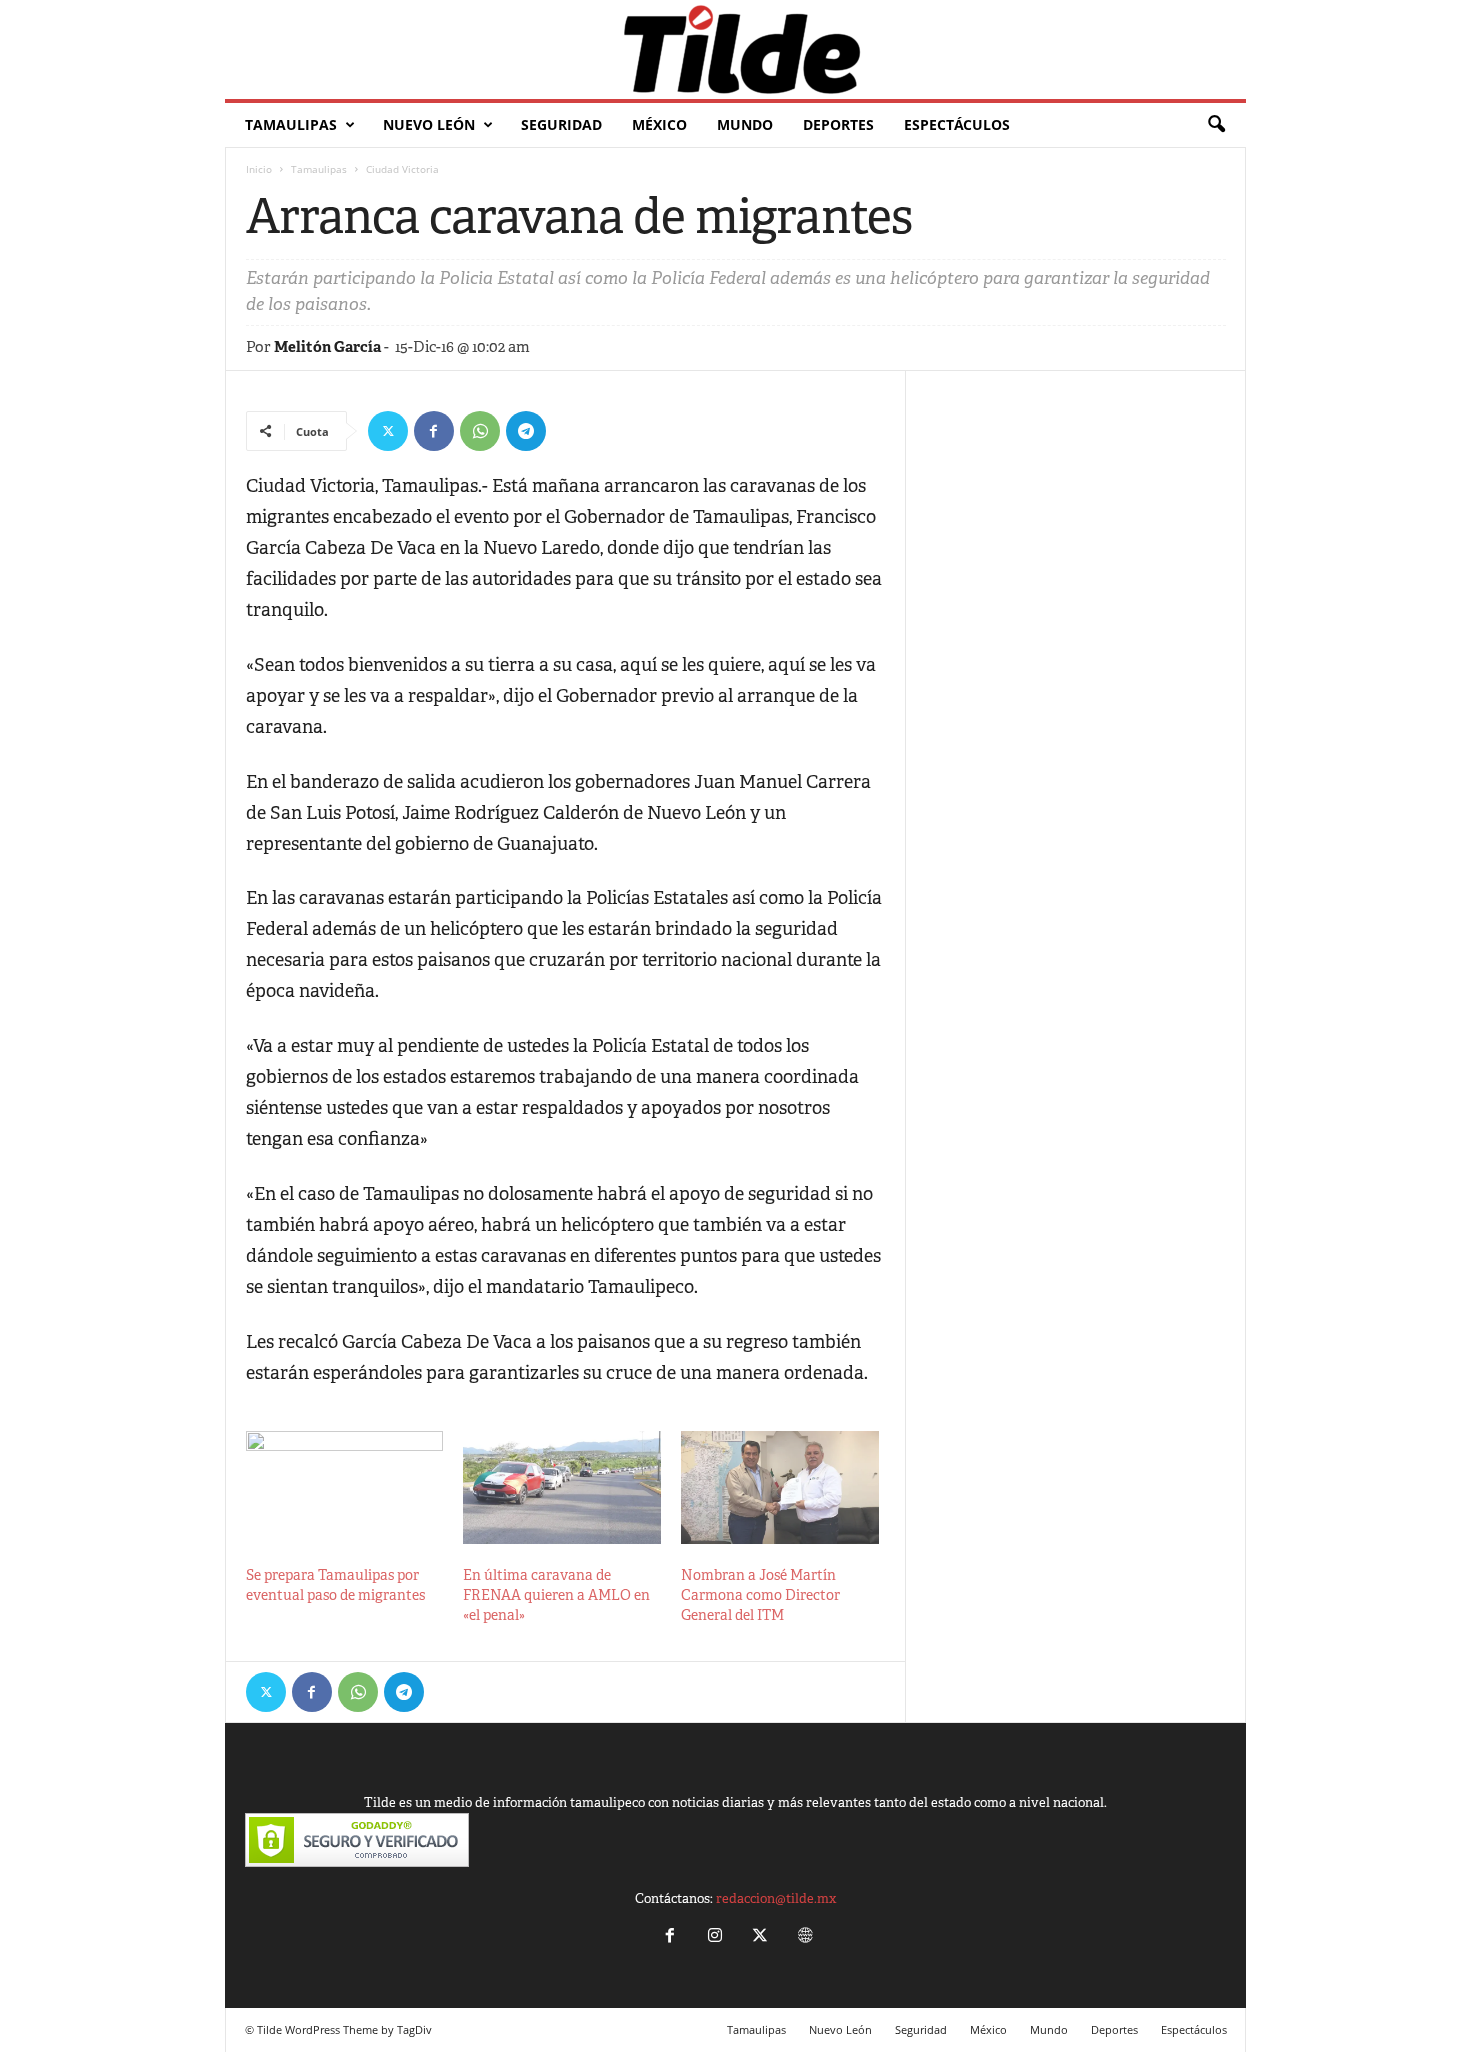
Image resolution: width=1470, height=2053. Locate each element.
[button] (1216, 125)
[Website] (803, 1937)
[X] (388, 431)
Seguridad (561, 124)
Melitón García (327, 346)
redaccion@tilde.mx (776, 1898)
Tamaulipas (291, 124)
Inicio (259, 169)
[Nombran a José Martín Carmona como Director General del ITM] (780, 1487)
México (659, 124)
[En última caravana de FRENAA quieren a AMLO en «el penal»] (562, 1487)
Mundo (745, 124)
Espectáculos (957, 124)
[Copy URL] (572, 431)
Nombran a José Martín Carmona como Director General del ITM (760, 1595)
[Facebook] (434, 431)
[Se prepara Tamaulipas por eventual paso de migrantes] (345, 1487)
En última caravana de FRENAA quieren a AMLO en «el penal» (556, 1595)
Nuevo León (429, 124)
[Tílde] (735, 49)
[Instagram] (714, 1937)
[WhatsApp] (480, 431)
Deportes (838, 124)
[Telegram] (526, 431)
